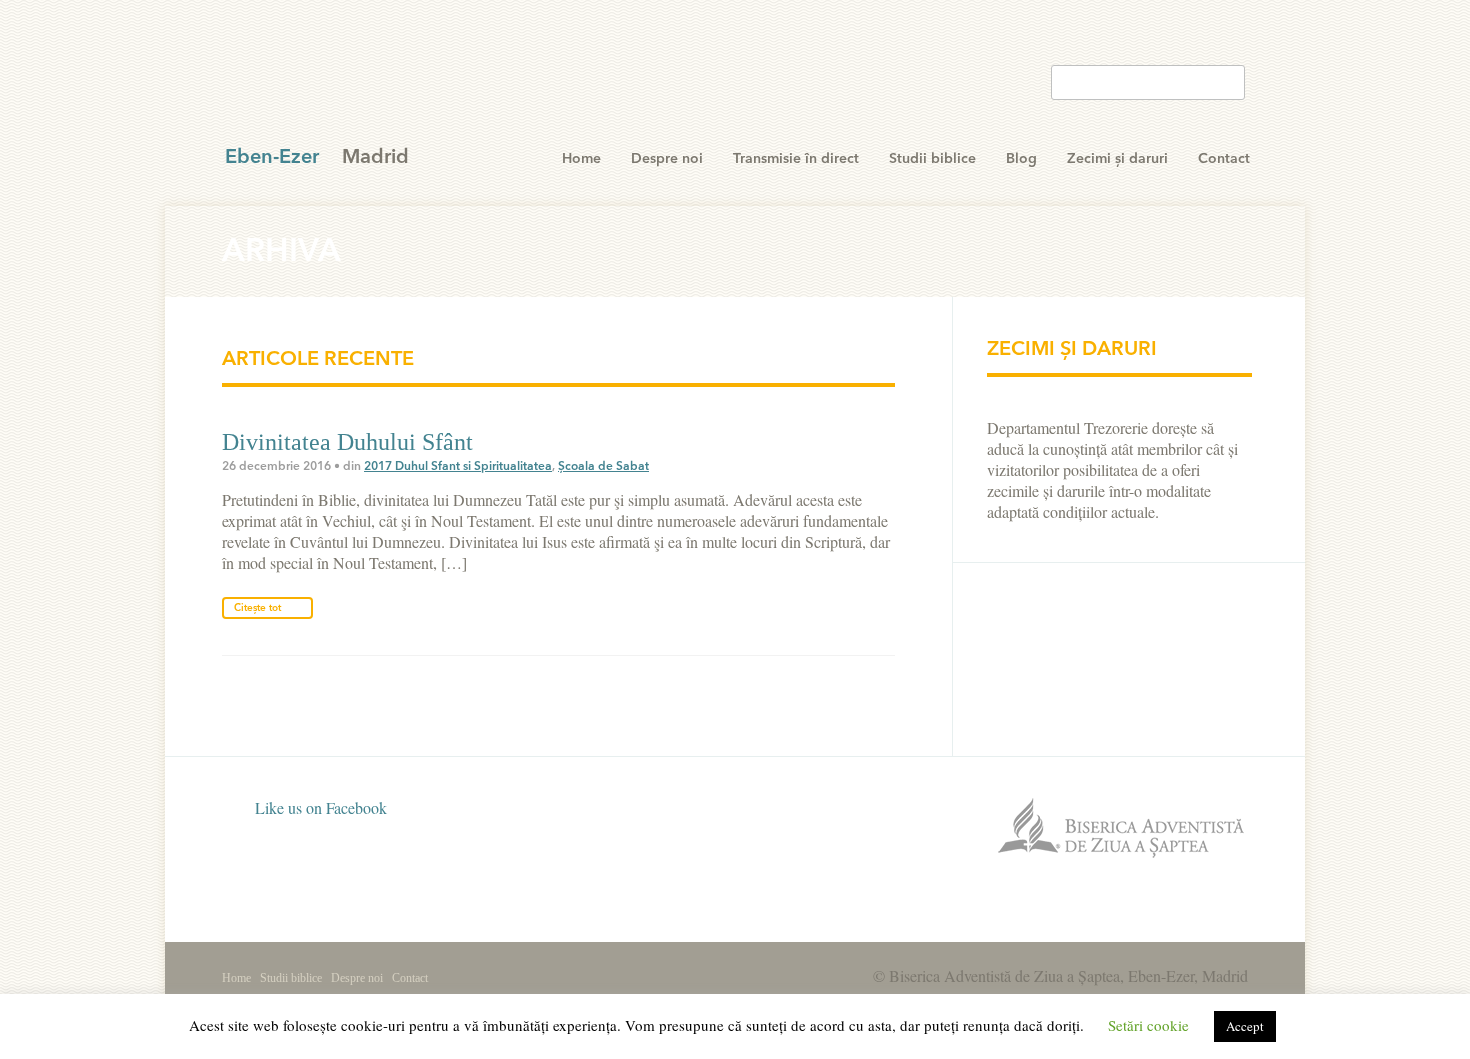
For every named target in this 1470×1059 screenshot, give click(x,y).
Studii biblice (932, 159)
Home (581, 159)
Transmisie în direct (796, 159)
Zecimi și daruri (1117, 159)
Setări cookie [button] (1148, 1025)
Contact (1224, 159)
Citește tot (257, 608)
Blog (1021, 159)
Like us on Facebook (319, 807)
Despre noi (667, 159)
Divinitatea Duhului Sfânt (347, 442)
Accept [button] (1245, 1026)
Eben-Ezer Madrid (359, 80)
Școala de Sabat (603, 467)
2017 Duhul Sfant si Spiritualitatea (458, 467)
